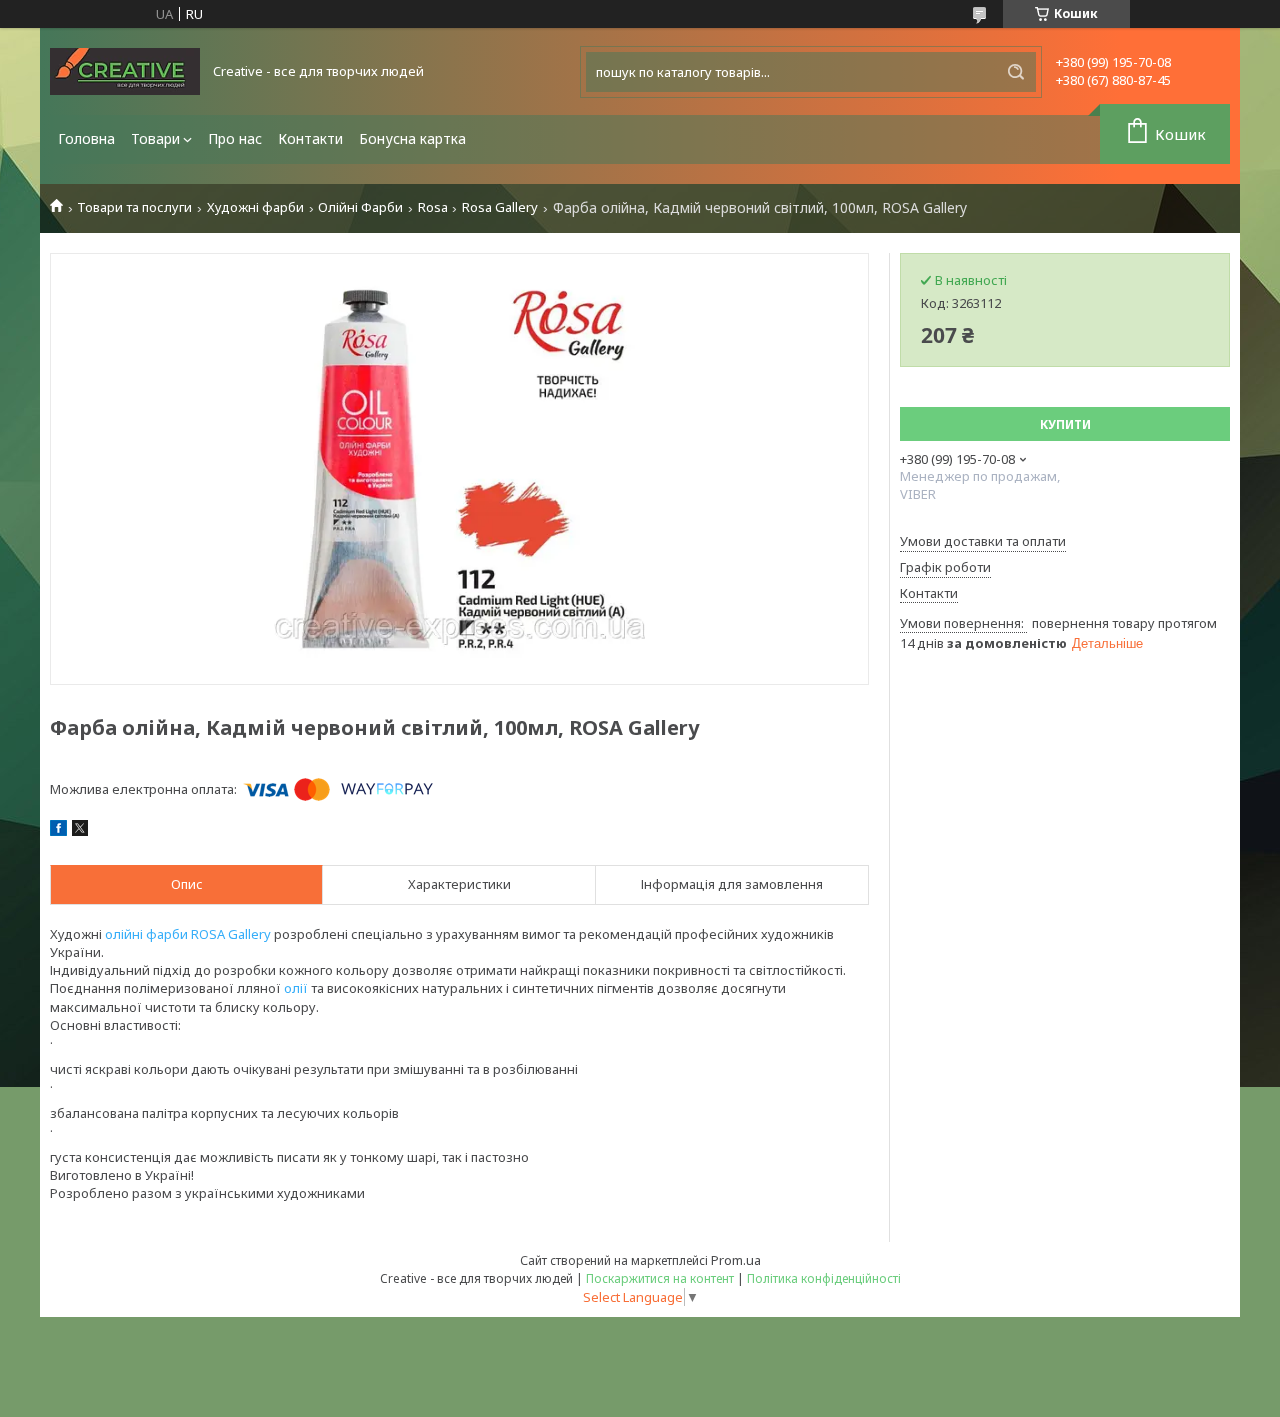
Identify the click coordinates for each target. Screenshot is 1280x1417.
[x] (80, 831)
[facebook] (58, 831)
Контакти (310, 138)
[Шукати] (1016, 72)
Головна (86, 138)
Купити (1065, 424)
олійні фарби (146, 934)
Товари (155, 138)
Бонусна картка (412, 138)
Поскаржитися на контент (660, 1278)
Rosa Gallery (500, 207)
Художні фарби (255, 207)
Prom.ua (736, 1260)
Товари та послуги (134, 207)
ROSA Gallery (231, 934)
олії (296, 988)
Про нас (235, 138)
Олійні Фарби (360, 207)
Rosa (433, 207)
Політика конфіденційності (824, 1278)
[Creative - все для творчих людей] (125, 71)
